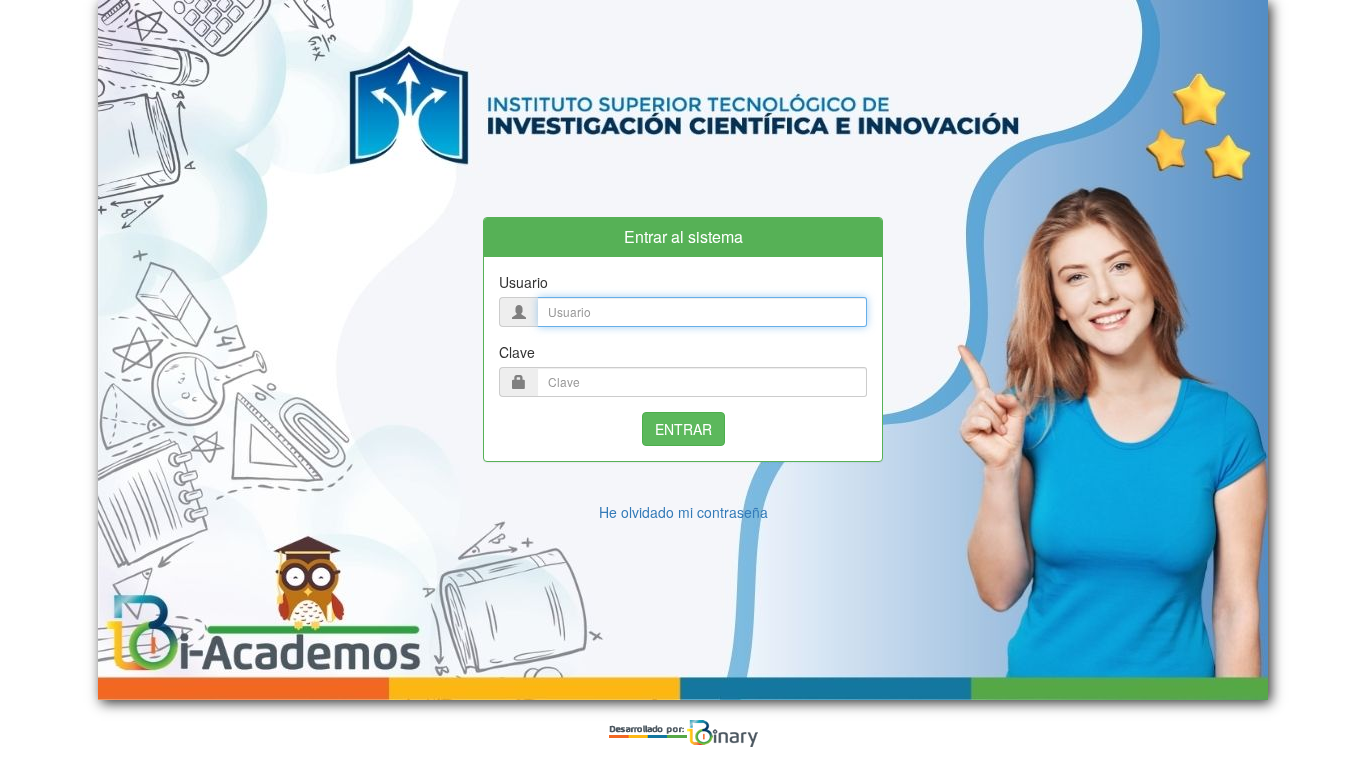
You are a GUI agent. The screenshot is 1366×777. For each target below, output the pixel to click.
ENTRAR (683, 429)
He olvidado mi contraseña (683, 512)
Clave (517, 352)
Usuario (523, 282)
